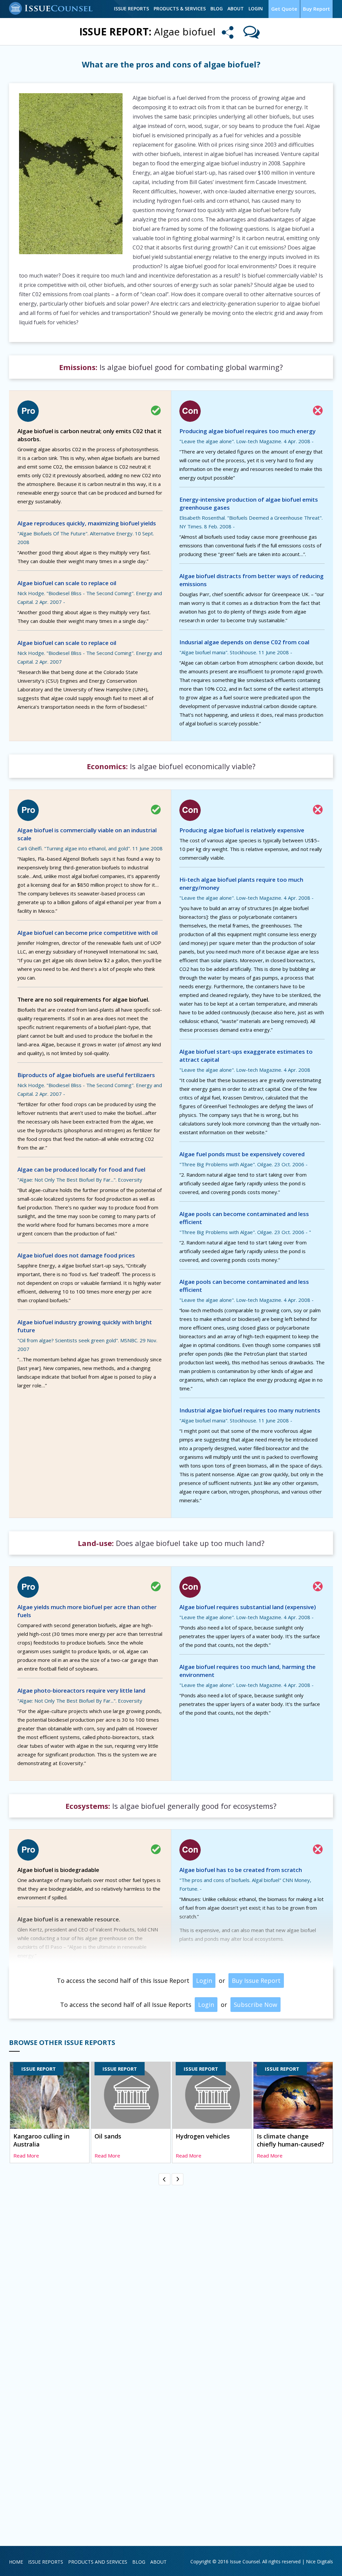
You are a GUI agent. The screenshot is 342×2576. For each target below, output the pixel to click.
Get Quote (284, 9)
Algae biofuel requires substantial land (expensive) (248, 1607)
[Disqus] (171, 2271)
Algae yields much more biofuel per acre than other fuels (87, 1611)
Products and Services (98, 2562)
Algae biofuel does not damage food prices (76, 1255)
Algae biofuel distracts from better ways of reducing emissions (251, 580)
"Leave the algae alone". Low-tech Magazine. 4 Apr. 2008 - (246, 441)
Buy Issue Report (256, 1981)
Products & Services (180, 9)
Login (256, 9)
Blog (217, 9)
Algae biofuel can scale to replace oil (67, 583)
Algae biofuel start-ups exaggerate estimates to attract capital (246, 1056)
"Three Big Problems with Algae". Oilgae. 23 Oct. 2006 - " (245, 1232)
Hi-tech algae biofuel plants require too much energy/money (241, 884)
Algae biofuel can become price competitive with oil (88, 933)
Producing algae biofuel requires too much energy (247, 431)
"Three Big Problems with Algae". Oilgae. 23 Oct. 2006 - (243, 1164)
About (236, 9)
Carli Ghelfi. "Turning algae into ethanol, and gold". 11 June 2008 (90, 848)
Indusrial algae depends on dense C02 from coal (244, 642)
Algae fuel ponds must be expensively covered (242, 1154)
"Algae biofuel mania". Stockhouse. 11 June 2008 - (236, 652)
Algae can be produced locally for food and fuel (81, 1169)
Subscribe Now (255, 2005)
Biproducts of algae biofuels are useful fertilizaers (86, 1075)
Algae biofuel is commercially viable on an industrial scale (87, 834)
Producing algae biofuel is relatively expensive (242, 830)
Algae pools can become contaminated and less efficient (244, 1218)
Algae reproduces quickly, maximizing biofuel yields (87, 523)
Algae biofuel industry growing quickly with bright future (85, 1326)
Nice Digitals (319, 2561)
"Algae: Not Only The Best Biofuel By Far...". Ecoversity (80, 1180)
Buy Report (316, 9)
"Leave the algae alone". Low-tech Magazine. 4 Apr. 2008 (245, 1070)
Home (16, 2562)
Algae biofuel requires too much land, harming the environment (247, 1671)
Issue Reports (131, 9)
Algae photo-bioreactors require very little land (81, 1690)
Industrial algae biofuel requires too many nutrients (250, 1410)
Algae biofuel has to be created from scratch (241, 1870)
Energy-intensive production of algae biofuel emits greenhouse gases (249, 503)
